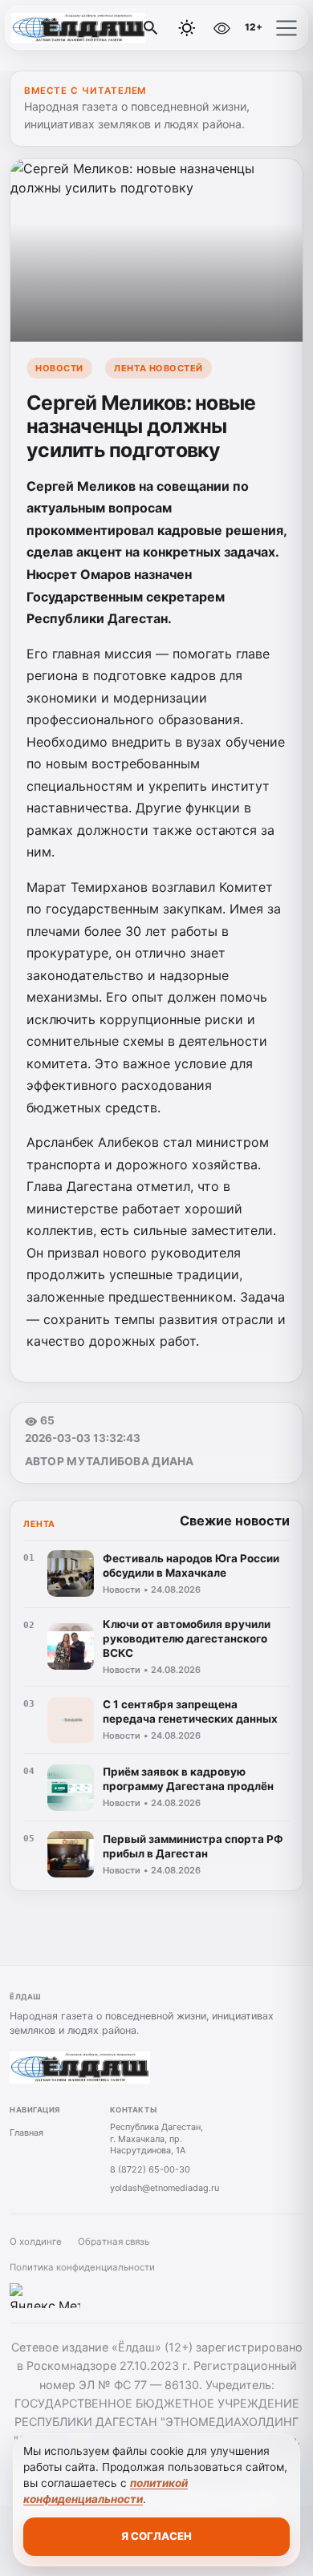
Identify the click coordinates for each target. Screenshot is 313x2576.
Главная (26, 2132)
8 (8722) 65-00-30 (150, 2169)
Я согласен (156, 2536)
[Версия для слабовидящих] (222, 28)
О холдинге (36, 2242)
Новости (59, 368)
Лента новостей (159, 368)
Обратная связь (114, 2242)
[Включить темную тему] (187, 28)
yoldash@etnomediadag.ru (165, 2188)
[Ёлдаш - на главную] (79, 28)
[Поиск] (151, 28)
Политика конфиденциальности (82, 2267)
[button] (287, 28)
